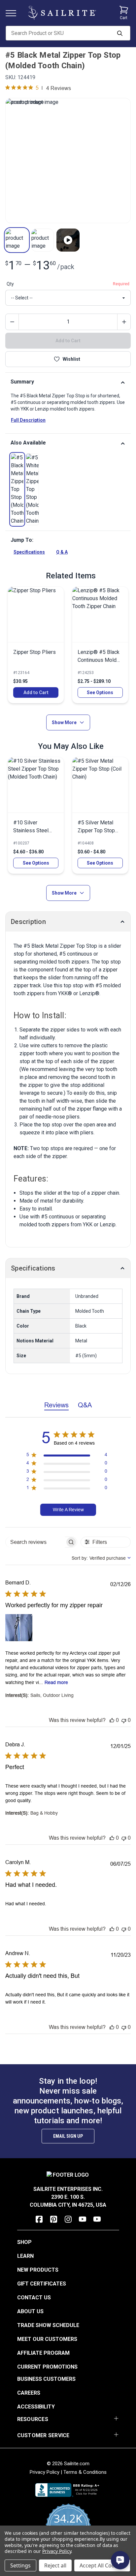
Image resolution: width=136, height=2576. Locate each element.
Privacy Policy (45, 2472)
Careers (29, 2393)
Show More (64, 722)
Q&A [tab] (85, 1405)
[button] (17, 240)
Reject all (55, 2565)
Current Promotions (47, 2367)
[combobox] (101, 1558)
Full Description (28, 420)
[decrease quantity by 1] (12, 322)
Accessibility (36, 2407)
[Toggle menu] (14, 13)
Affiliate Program (43, 2353)
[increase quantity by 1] (124, 322)
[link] (17, 489)
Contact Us (34, 2298)
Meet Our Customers (47, 2339)
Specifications (29, 552)
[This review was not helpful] (124, 1720)
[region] (67, 1456)
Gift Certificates (42, 2284)
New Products (38, 2270)
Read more (56, 1682)
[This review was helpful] (112, 1720)
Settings (20, 2565)
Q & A (62, 552)
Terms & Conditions (85, 2472)
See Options (100, 692)
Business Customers (46, 2379)
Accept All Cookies (102, 2565)
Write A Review (68, 1510)
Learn (25, 2256)
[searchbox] (35, 1542)
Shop (24, 2242)
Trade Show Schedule (48, 2325)
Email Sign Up (68, 2136)
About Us (30, 2311)
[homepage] (62, 13)
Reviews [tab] (56, 1405)
